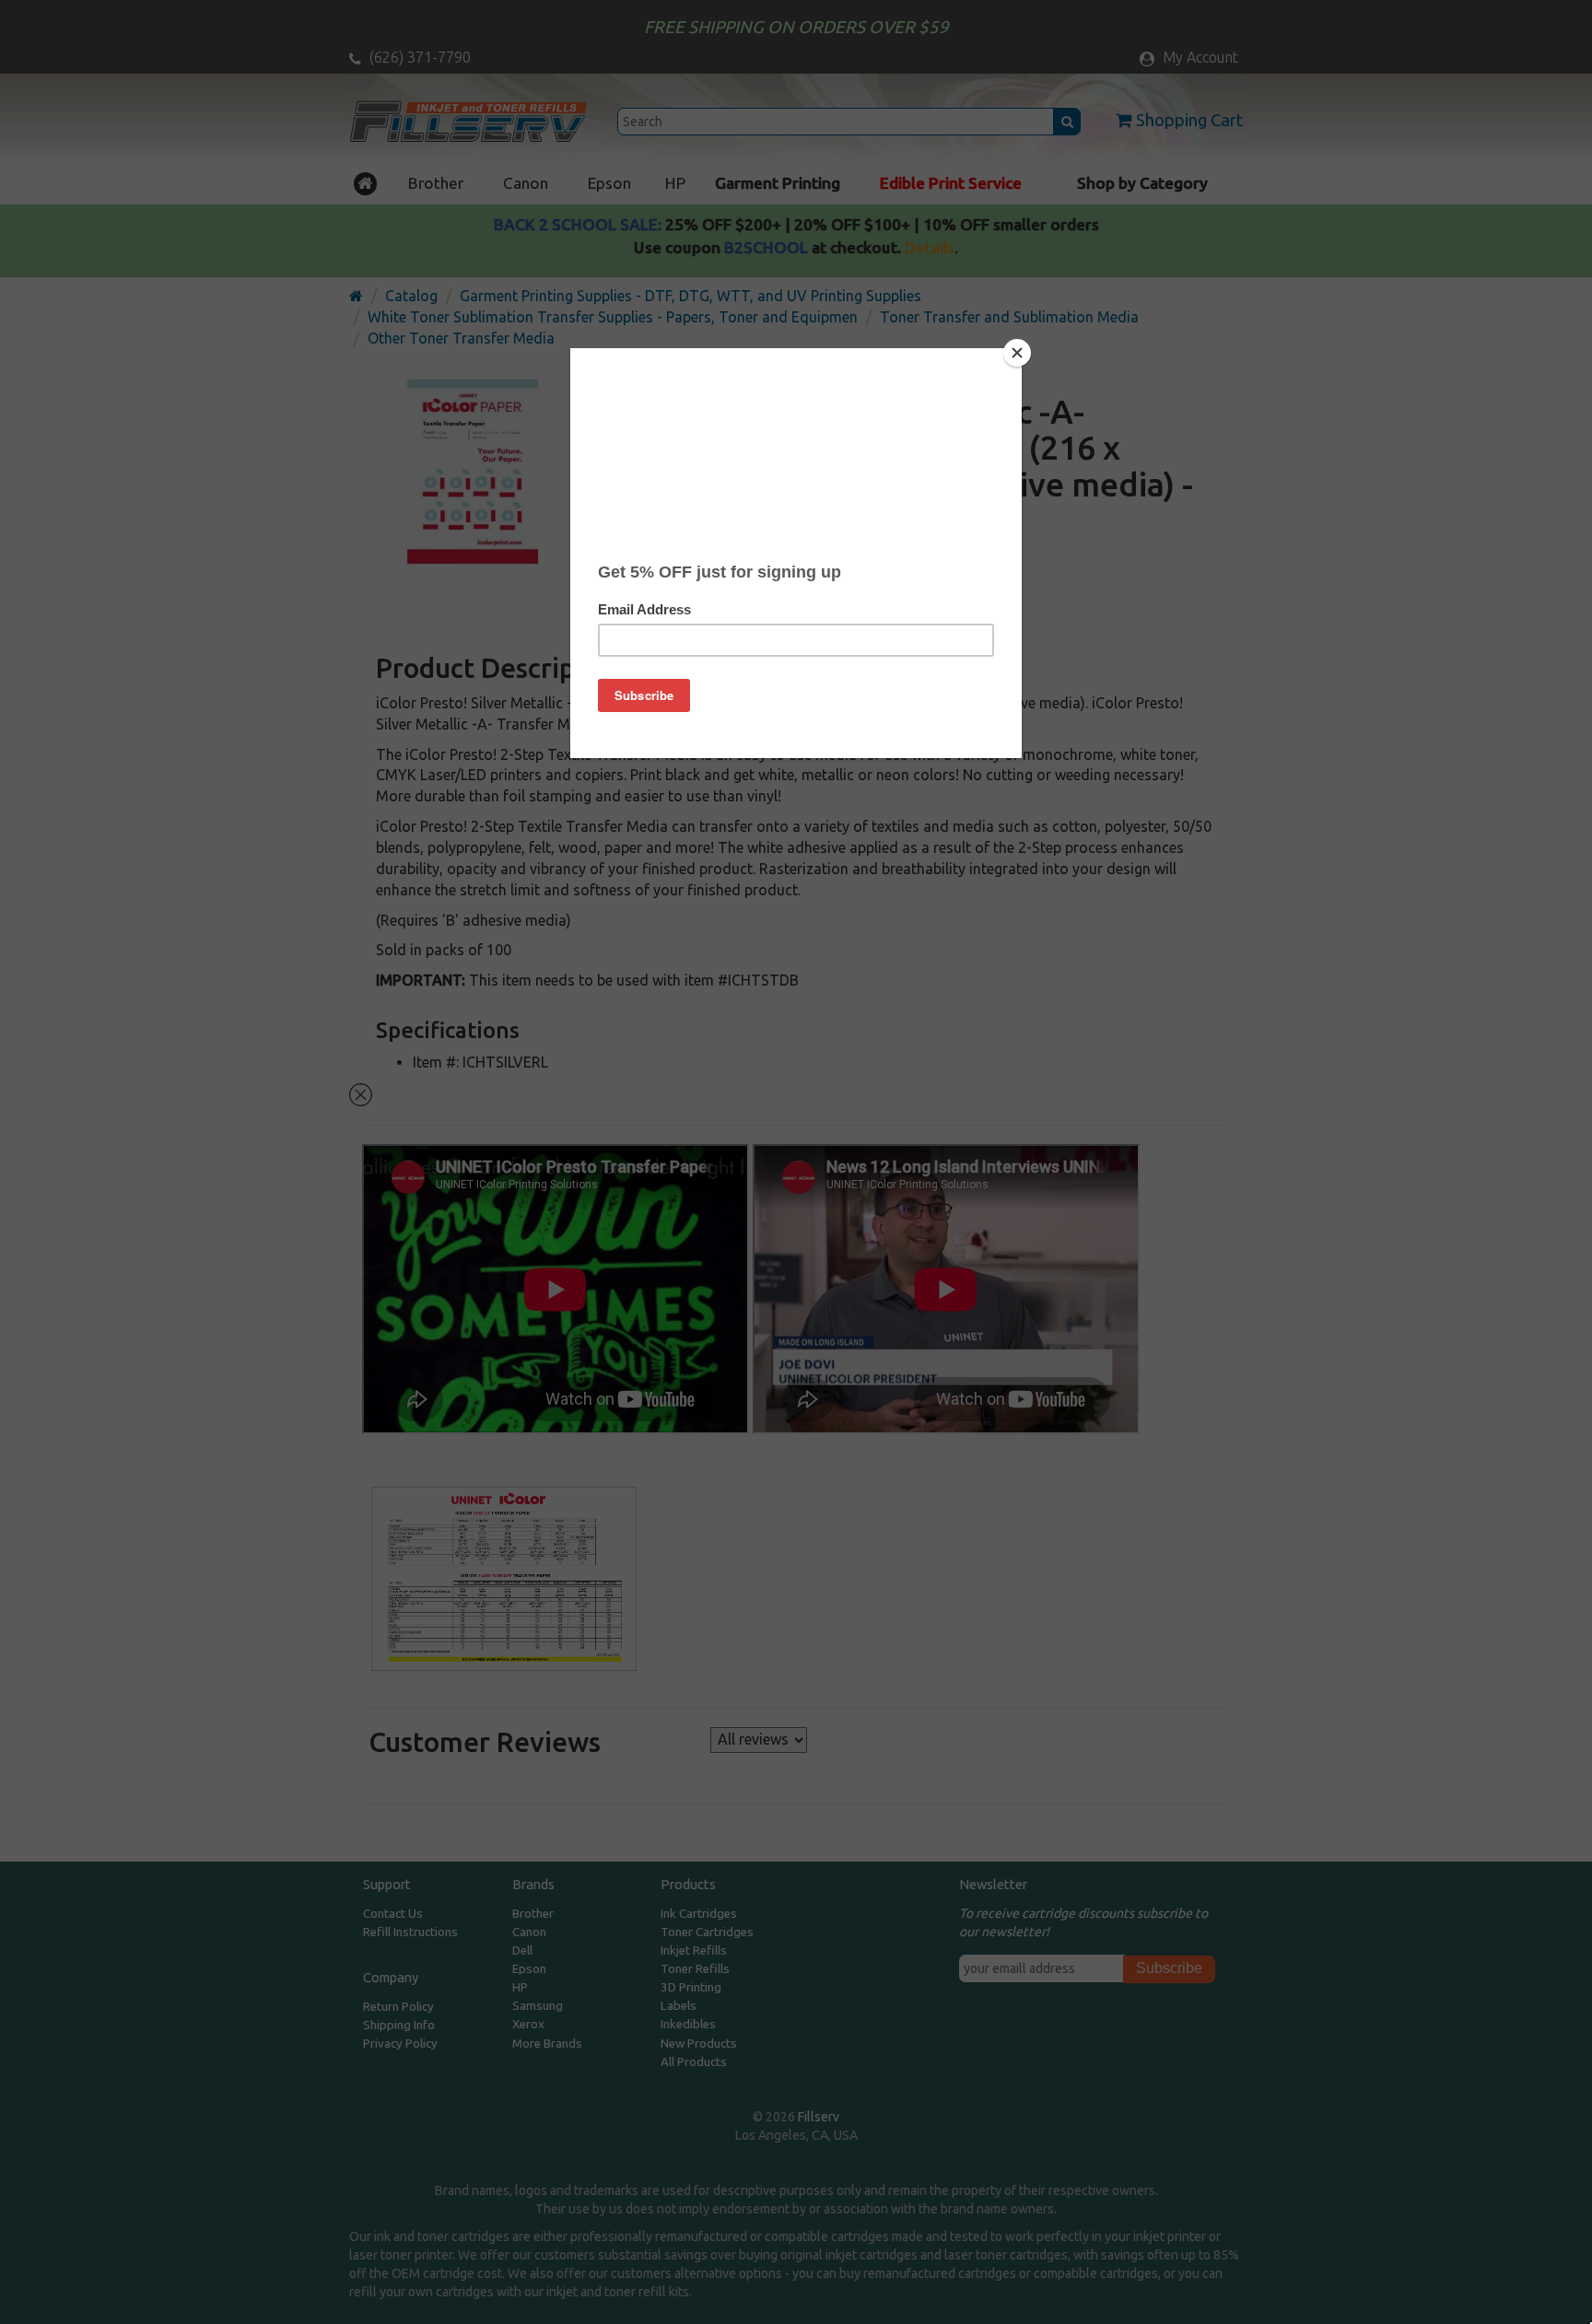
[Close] (1017, 353)
